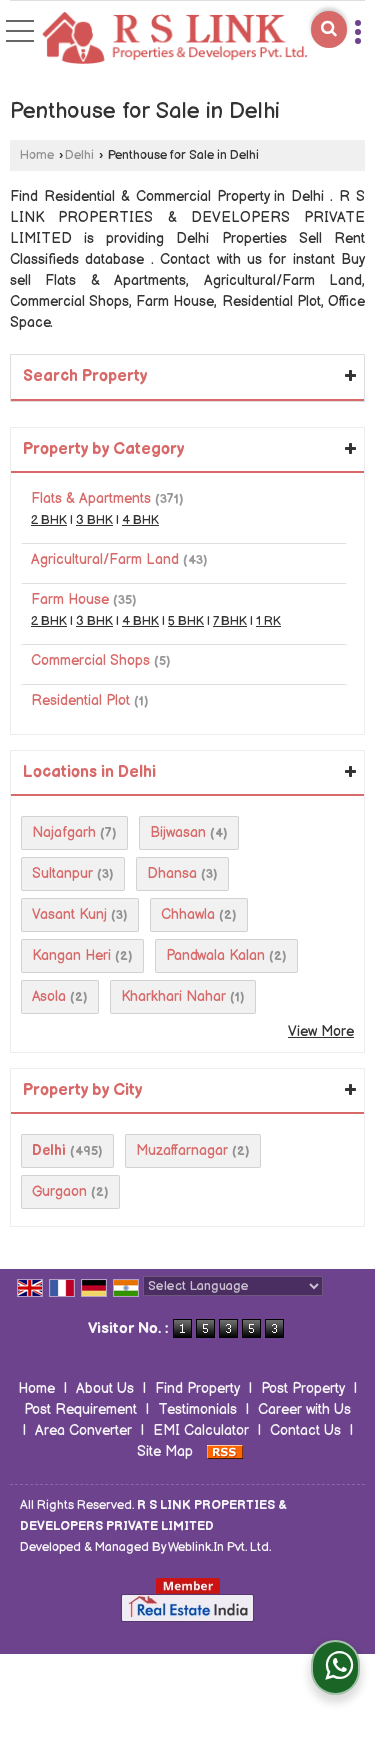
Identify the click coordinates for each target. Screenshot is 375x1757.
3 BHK (94, 520)
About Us (105, 1388)
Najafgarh (64, 832)
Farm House (70, 599)
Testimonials (197, 1409)
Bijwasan (178, 832)
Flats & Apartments (91, 498)
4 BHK (140, 520)
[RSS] (225, 1451)
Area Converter (83, 1430)
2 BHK (49, 520)
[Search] (329, 29)
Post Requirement (80, 1409)
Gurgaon (59, 1191)
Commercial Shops (90, 660)
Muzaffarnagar (182, 1150)
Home (37, 155)
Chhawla (188, 914)
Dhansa (172, 873)
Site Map (165, 1451)
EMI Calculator (201, 1430)
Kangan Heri (71, 955)
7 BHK (230, 621)
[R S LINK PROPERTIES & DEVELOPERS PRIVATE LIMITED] (175, 39)
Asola (49, 996)
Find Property (197, 1388)
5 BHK (186, 621)
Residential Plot (80, 700)
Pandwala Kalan (215, 955)
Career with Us (304, 1409)
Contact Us (305, 1430)
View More (321, 1031)
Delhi (79, 155)
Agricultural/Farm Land (105, 559)
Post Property (303, 1388)
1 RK (268, 621)
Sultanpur (62, 873)
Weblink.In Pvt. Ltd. (219, 1547)
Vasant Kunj (69, 914)
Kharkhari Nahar (173, 996)
